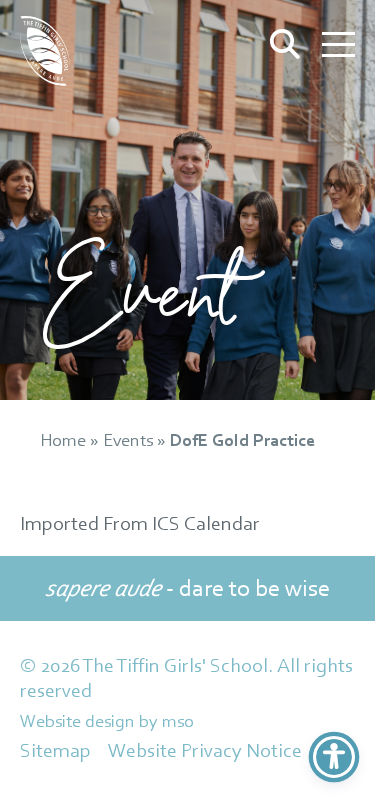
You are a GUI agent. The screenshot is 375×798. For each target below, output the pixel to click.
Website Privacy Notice (205, 750)
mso (178, 720)
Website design (77, 720)
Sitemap (55, 750)
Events (128, 439)
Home (63, 439)
